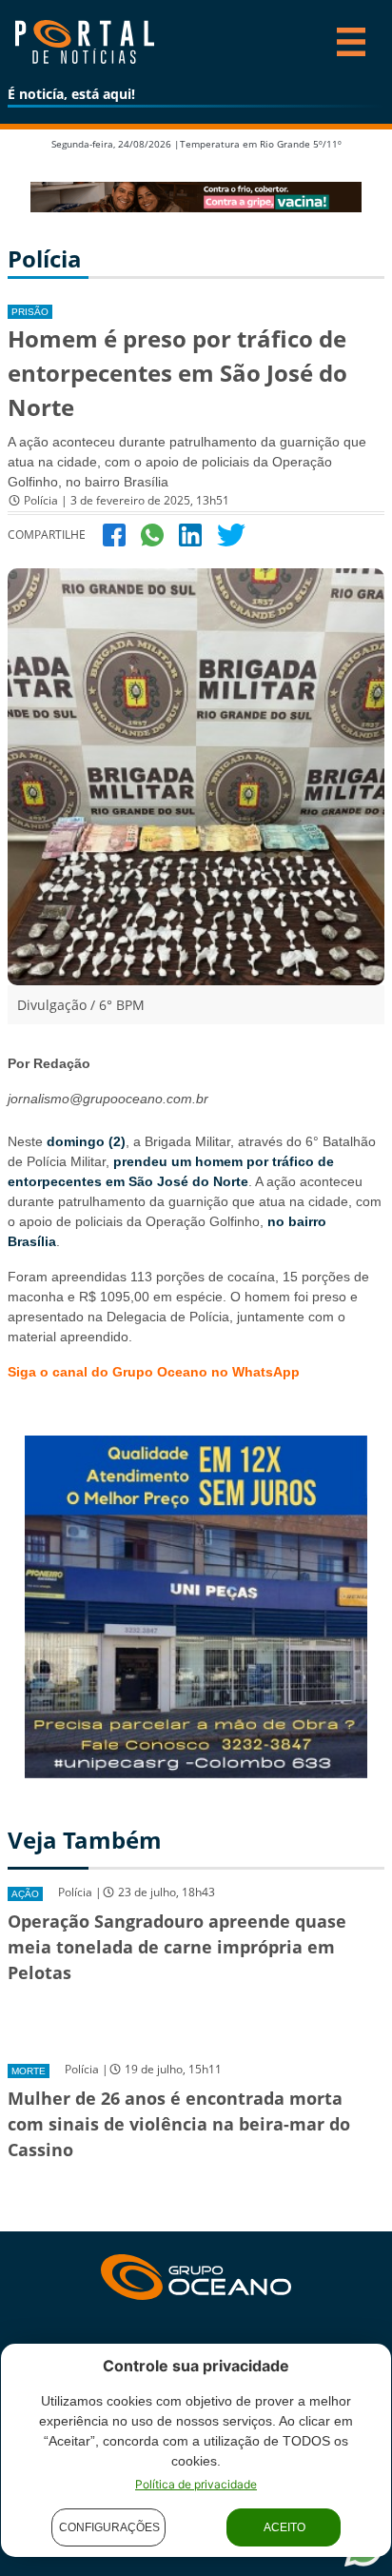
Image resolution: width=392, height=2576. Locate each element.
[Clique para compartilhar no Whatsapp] (152, 534)
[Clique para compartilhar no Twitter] (231, 534)
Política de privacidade (196, 2484)
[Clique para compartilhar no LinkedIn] (190, 534)
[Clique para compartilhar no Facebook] (114, 534)
